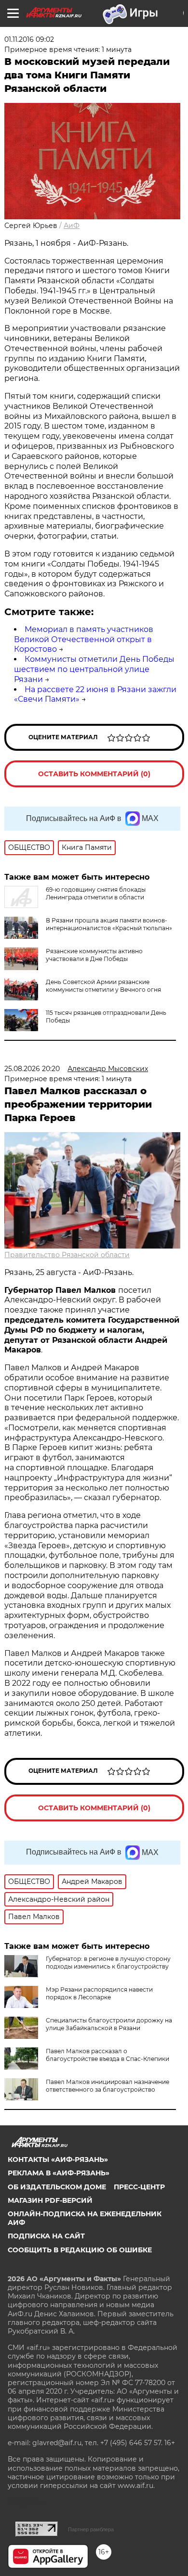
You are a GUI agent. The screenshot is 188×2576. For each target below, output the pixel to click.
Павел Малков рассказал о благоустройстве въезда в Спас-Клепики (107, 2055)
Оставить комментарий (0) (94, 774)
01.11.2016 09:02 (29, 39)
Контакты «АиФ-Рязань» (58, 2159)
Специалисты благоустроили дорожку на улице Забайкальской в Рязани (109, 2024)
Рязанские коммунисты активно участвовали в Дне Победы (94, 955)
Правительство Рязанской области (67, 1255)
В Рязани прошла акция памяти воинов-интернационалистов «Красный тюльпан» (109, 924)
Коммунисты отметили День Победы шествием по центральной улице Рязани (94, 669)
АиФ (72, 226)
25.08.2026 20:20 (32, 1069)
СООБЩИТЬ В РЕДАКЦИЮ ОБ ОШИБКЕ (80, 2250)
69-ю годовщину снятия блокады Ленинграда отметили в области (96, 893)
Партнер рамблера (91, 2529)
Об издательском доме (57, 2187)
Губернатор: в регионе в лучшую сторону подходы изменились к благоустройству (108, 1963)
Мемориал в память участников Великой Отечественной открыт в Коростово (84, 639)
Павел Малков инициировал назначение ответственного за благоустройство (107, 2086)
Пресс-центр (139, 2187)
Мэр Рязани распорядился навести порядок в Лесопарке (99, 1993)
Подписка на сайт (46, 2236)
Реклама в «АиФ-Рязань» (59, 2173)
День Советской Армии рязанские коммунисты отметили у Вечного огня (103, 986)
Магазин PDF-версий (50, 2200)
